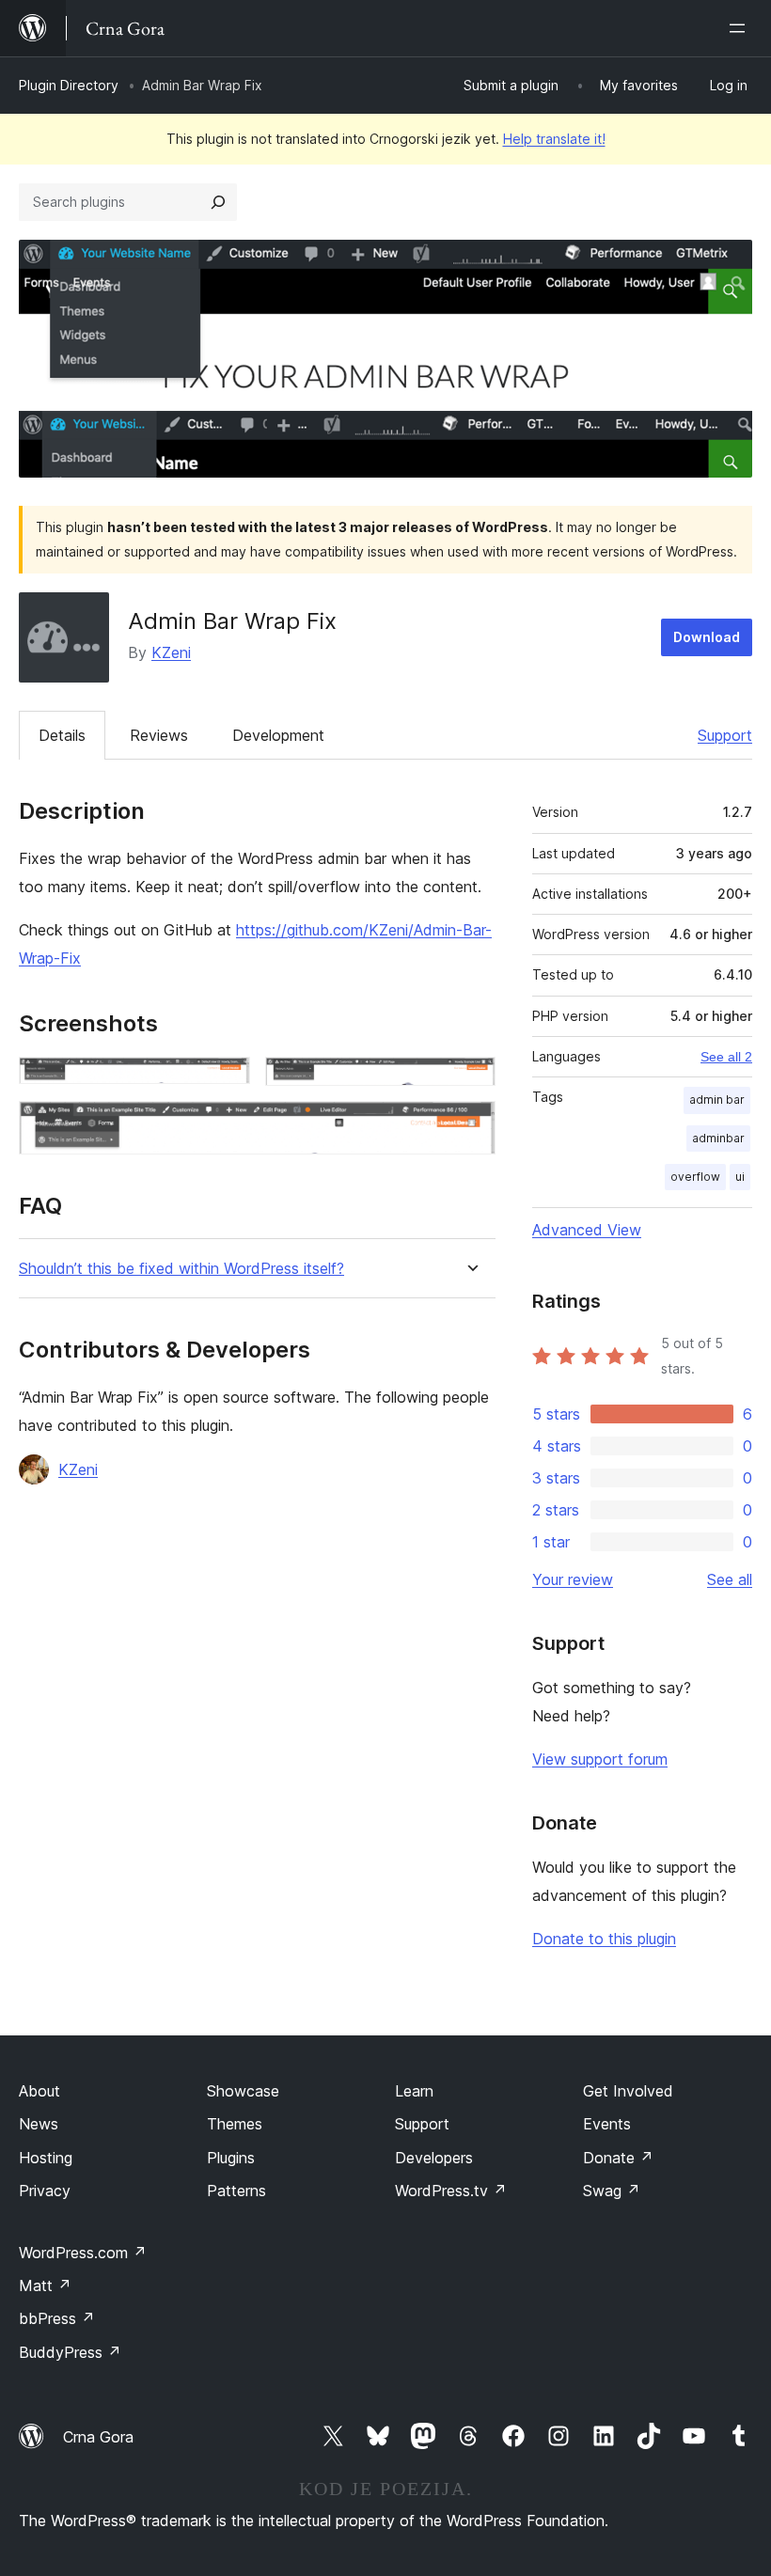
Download (707, 637)
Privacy (45, 2191)
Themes (235, 2124)
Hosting (46, 2158)
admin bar (717, 1100)
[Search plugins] (218, 202)
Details (62, 735)
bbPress (57, 2318)
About (39, 2091)
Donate (618, 2158)
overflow (695, 1177)
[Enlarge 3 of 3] (470, 1126)
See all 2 (726, 1057)
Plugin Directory (69, 85)
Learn (414, 2091)
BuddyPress (70, 2352)
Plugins (231, 2158)
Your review (573, 1579)
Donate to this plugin (604, 1939)
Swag (612, 2191)
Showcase (243, 2091)
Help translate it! (554, 139)
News (39, 2124)
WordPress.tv (451, 2191)
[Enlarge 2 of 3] (470, 1082)
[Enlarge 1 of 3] (225, 1082)
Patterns (236, 2191)
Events (607, 2124)
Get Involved (628, 2091)
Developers (434, 2158)
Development (278, 735)
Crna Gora (98, 2437)
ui (740, 1177)
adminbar (718, 1138)
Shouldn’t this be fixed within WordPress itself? (181, 1269)
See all (730, 1579)
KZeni (171, 652)
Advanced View (587, 1230)
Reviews (159, 735)
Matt (45, 2285)
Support (725, 735)
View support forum (600, 1759)
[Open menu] (741, 28)
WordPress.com (83, 2253)
